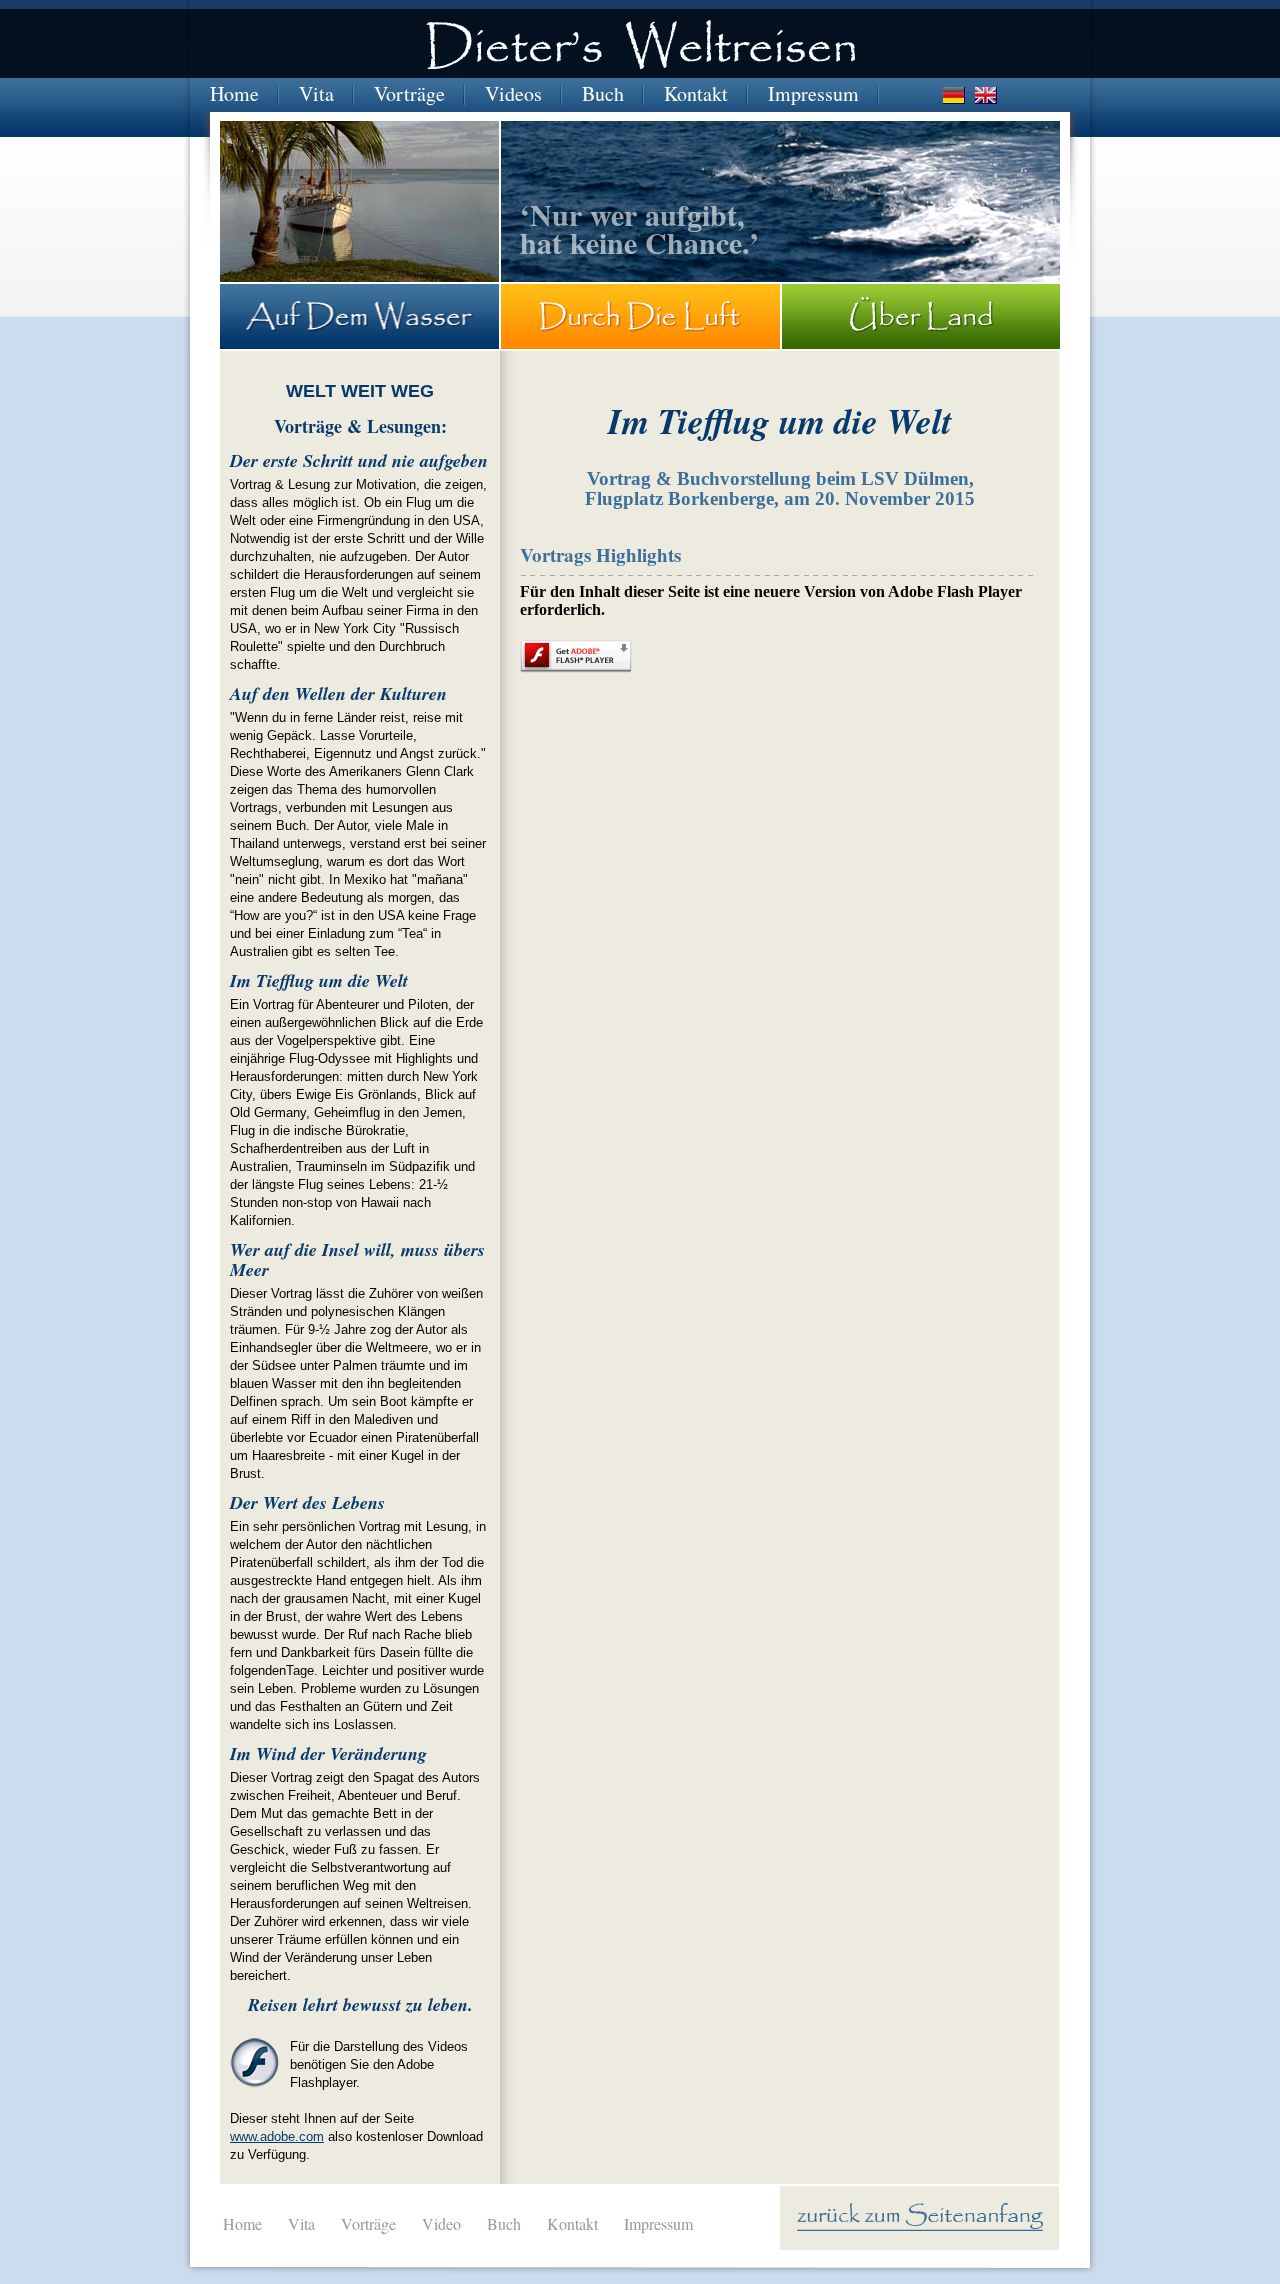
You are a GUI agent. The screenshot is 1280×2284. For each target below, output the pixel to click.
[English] (986, 95)
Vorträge (409, 93)
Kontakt (696, 93)
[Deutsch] (954, 95)
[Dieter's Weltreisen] (640, 49)
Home (234, 93)
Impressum (813, 93)
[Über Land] (921, 316)
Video (441, 2223)
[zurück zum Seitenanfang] (920, 2218)
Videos (513, 93)
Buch (603, 93)
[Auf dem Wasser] (359, 316)
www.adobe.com (277, 2136)
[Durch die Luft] (640, 316)
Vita (316, 93)
